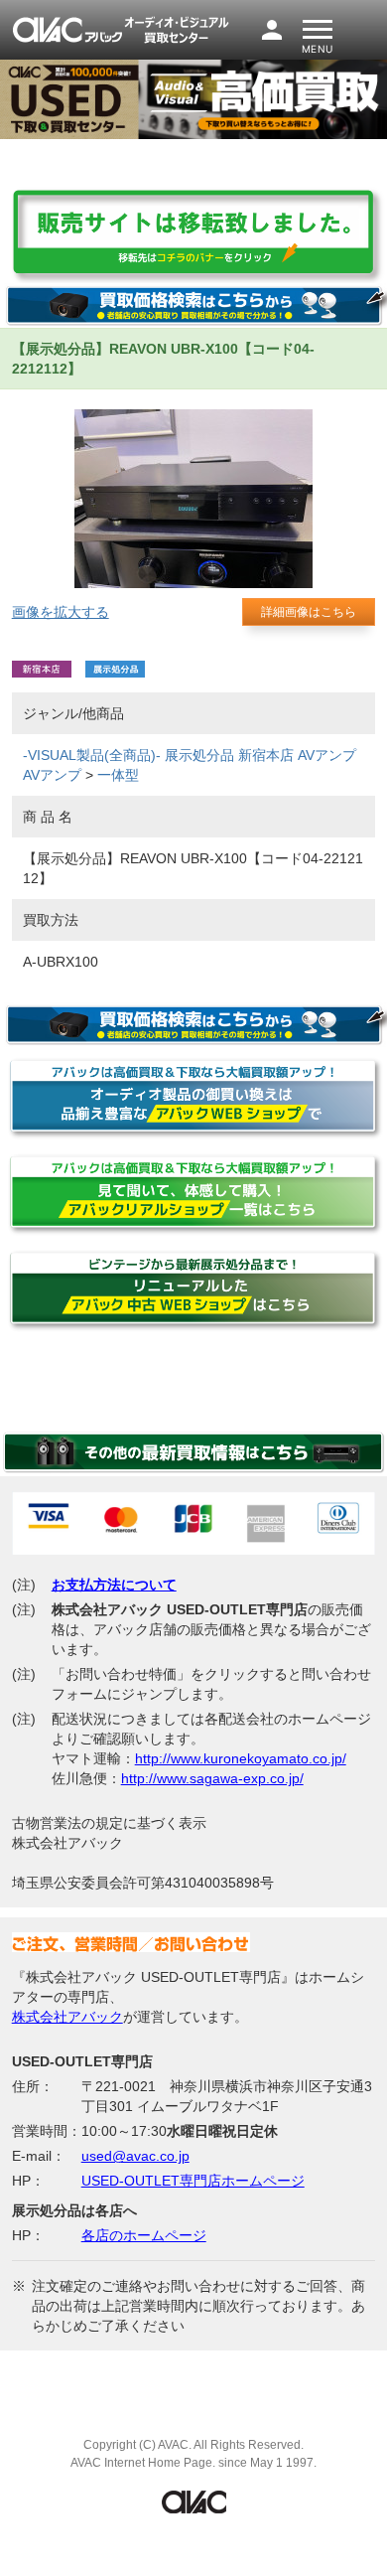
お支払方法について (114, 1585)
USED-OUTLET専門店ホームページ (193, 2181)
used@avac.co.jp (135, 2156)
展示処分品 (199, 755)
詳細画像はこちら (309, 612)
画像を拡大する (61, 612)
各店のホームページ (144, 2235)
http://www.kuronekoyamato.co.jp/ (241, 1758)
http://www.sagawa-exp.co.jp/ (212, 1778)
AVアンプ (327, 755)
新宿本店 (266, 755)
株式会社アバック (67, 2017)
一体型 (118, 775)
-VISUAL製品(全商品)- (92, 755)
